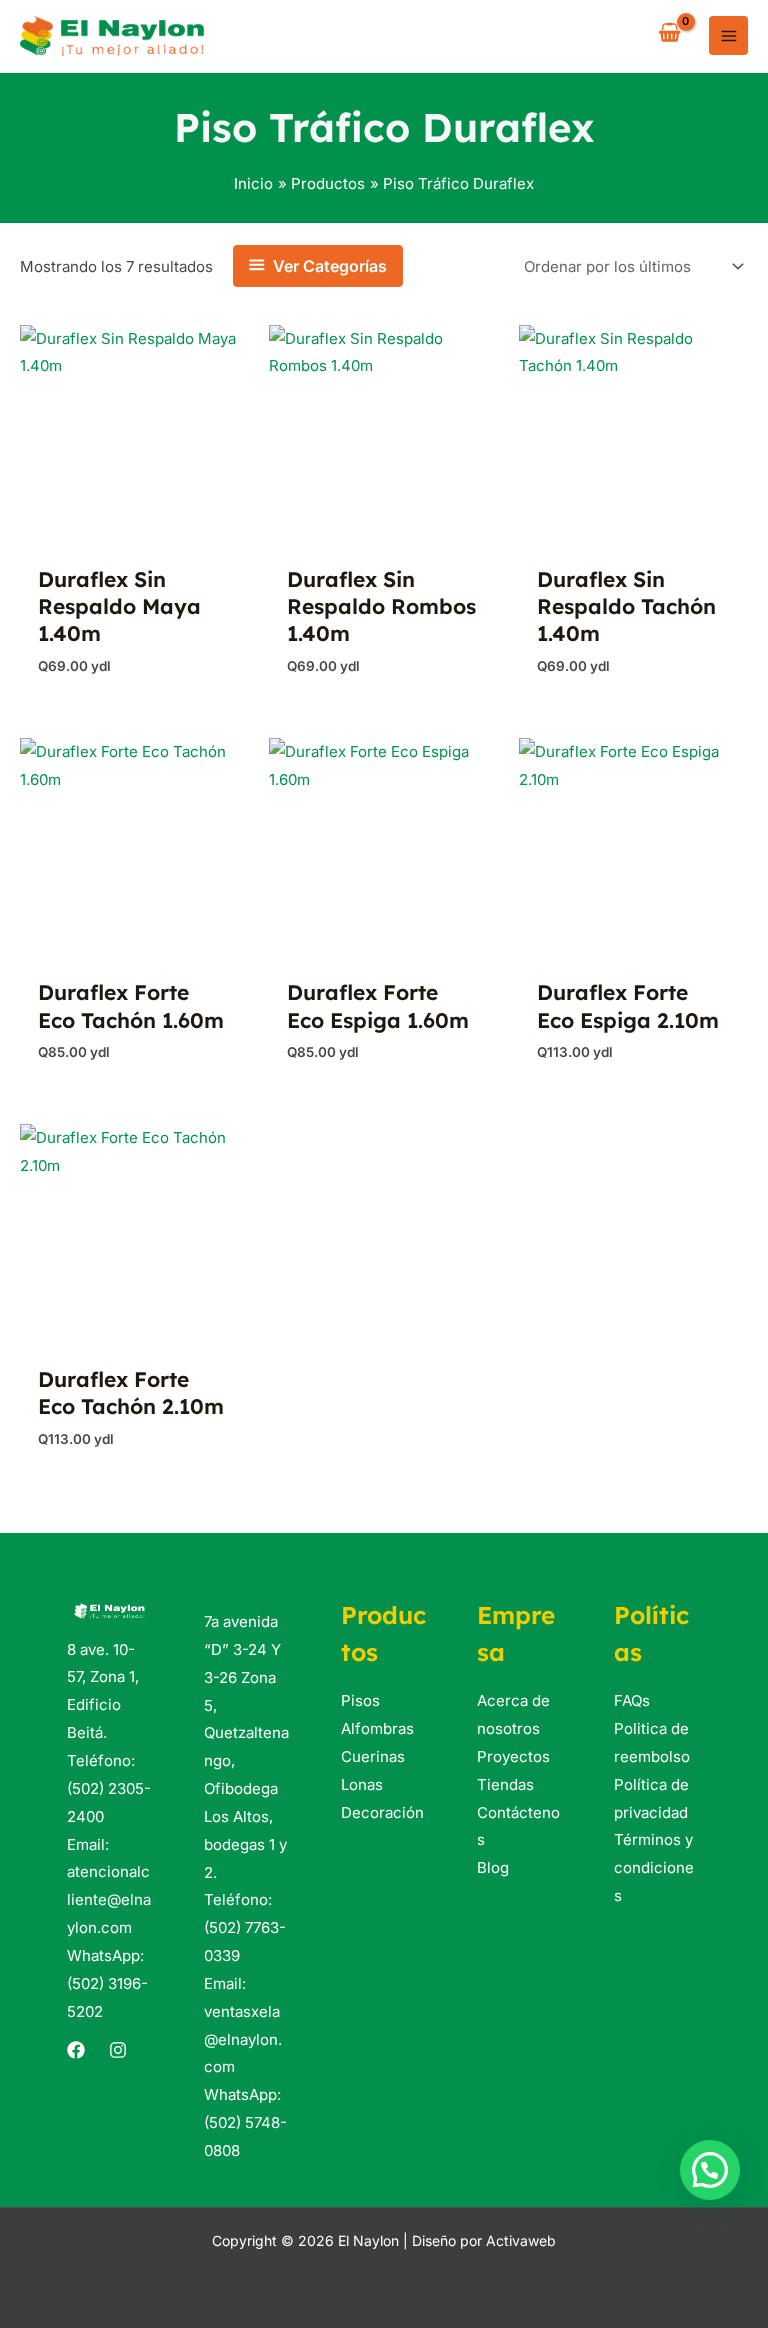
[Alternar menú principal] (728, 35)
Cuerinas (373, 1756)
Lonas (362, 1784)
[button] (710, 2170)
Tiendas (505, 1784)
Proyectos (513, 1756)
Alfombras (377, 1728)
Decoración (382, 1812)
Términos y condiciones (654, 1867)
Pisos (360, 1700)
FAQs (632, 1700)
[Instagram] (118, 2050)
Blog (493, 1867)
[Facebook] (76, 2050)
